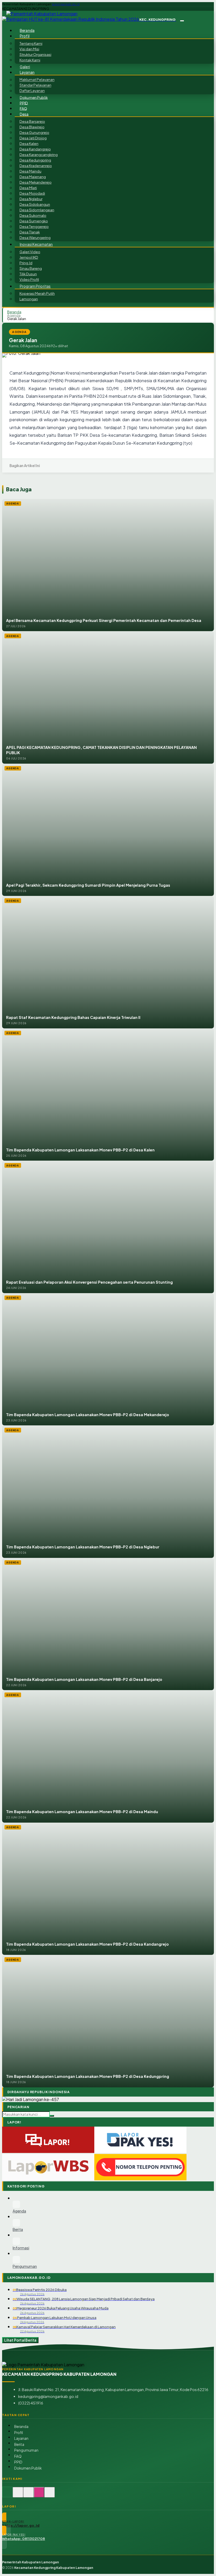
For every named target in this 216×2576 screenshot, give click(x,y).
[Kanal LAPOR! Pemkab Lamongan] (18, 2495)
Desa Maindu (30, 171)
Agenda (14, 315)
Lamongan (29, 299)
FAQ (23, 108)
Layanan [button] (27, 72)
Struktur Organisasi (35, 54)
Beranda (27, 30)
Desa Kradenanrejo (36, 166)
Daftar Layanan (32, 91)
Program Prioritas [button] (35, 286)
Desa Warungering (35, 237)
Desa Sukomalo (33, 215)
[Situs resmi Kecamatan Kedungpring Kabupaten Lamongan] (7, 2495)
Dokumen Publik (34, 97)
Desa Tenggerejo (34, 226)
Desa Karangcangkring (39, 154)
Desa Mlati (28, 188)
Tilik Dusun (28, 274)
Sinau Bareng (31, 268)
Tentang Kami (31, 43)
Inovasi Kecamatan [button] (36, 244)
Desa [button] (24, 114)
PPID (24, 103)
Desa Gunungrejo (34, 132)
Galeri (25, 67)
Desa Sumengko (34, 221)
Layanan (21, 2438)
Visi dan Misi (29, 49)
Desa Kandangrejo (35, 149)
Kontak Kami (30, 60)
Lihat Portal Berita (20, 2340)
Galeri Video (30, 252)
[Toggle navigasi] (182, 21)
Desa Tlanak (30, 232)
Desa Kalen (29, 143)
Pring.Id (26, 263)
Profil (19, 2433)
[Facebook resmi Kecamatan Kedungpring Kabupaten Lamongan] (28, 2495)
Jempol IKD (29, 257)
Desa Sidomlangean (37, 210)
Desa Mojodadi (32, 193)
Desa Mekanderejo (36, 182)
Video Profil (29, 279)
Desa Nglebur (31, 199)
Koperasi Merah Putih (37, 293)
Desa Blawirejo (32, 127)
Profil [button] (25, 36)
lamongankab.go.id (66, 4)
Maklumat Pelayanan (37, 80)
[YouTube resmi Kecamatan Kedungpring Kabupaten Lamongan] (50, 2495)
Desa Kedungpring (35, 160)
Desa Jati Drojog (33, 138)
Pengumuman (26, 2450)
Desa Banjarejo (32, 121)
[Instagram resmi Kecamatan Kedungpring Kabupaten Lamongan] (39, 2495)
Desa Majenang (33, 177)
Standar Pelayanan (35, 85)
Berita (19, 2444)
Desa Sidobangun (35, 204)
